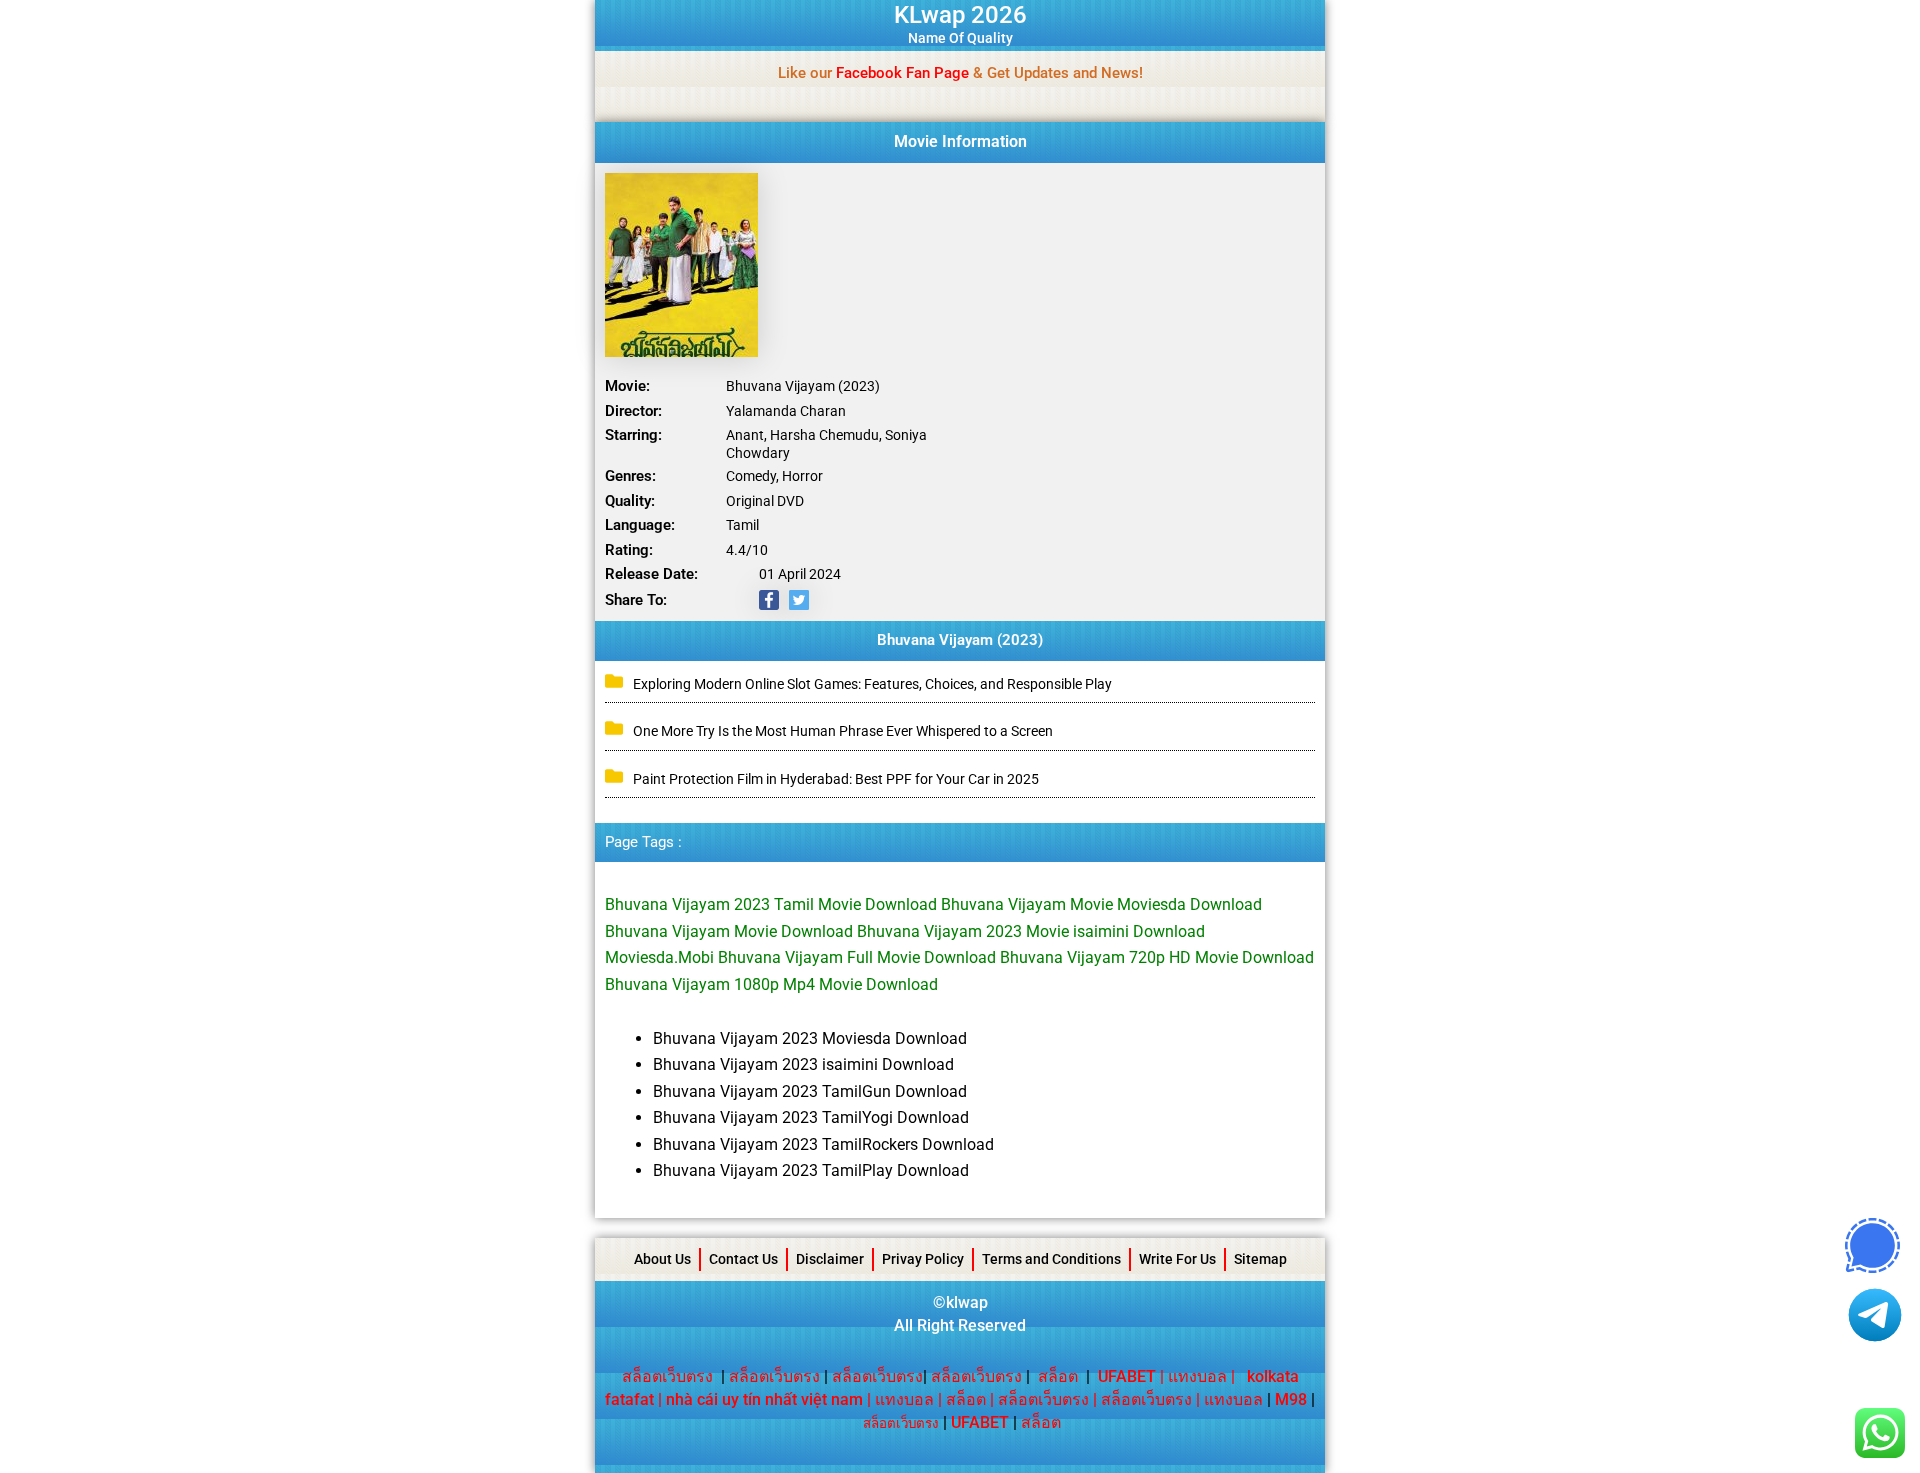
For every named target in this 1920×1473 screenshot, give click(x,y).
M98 (1291, 1399)
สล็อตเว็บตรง (667, 1376)
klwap (967, 1302)
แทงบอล (1197, 1376)
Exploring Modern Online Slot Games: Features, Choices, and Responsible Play (872, 684)
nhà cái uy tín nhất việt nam (764, 1399)
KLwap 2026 (960, 15)
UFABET (980, 1422)
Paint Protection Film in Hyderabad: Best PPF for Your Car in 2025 (836, 779)
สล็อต (1058, 1376)
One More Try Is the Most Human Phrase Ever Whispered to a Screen (843, 731)
